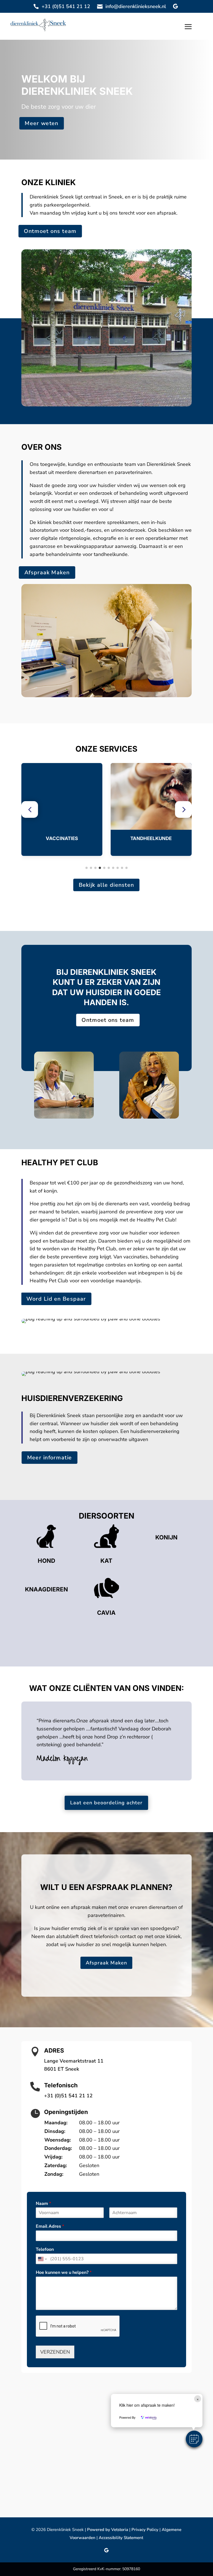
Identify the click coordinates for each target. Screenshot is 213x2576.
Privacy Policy (145, 2530)
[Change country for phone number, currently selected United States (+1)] (42, 2259)
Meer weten (41, 123)
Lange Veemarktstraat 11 (74, 2061)
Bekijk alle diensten (106, 885)
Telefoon (45, 2250)
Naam (43, 2204)
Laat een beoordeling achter (106, 1803)
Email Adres (50, 2226)
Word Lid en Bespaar (56, 1299)
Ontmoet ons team (50, 231)
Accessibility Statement (121, 2538)
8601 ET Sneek (62, 2069)
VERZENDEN (55, 2352)
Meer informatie (49, 1457)
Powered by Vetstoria (108, 2530)
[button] (30, 809)
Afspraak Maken (47, 573)
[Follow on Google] (175, 6)
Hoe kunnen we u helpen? (64, 2273)
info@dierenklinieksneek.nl (136, 6)
